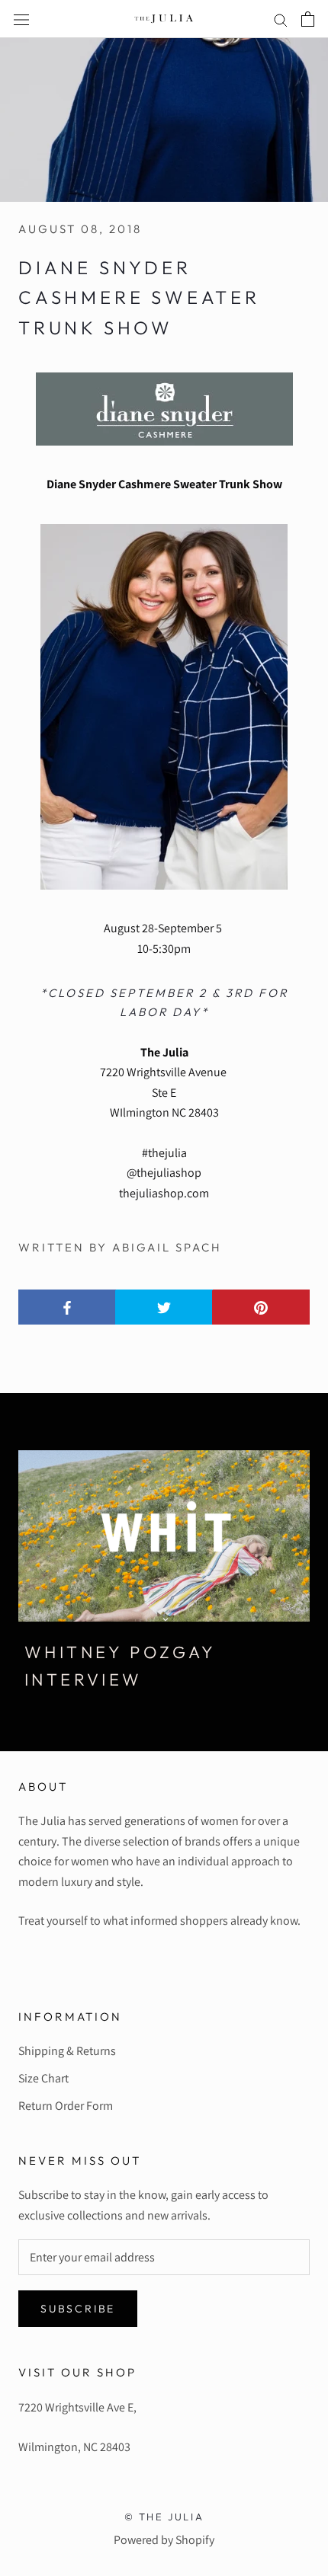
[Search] (281, 19)
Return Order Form (66, 2106)
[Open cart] (308, 19)
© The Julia (164, 2517)
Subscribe (78, 2309)
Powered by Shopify (164, 2540)
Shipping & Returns (67, 2051)
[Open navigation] (21, 19)
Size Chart (43, 2078)
